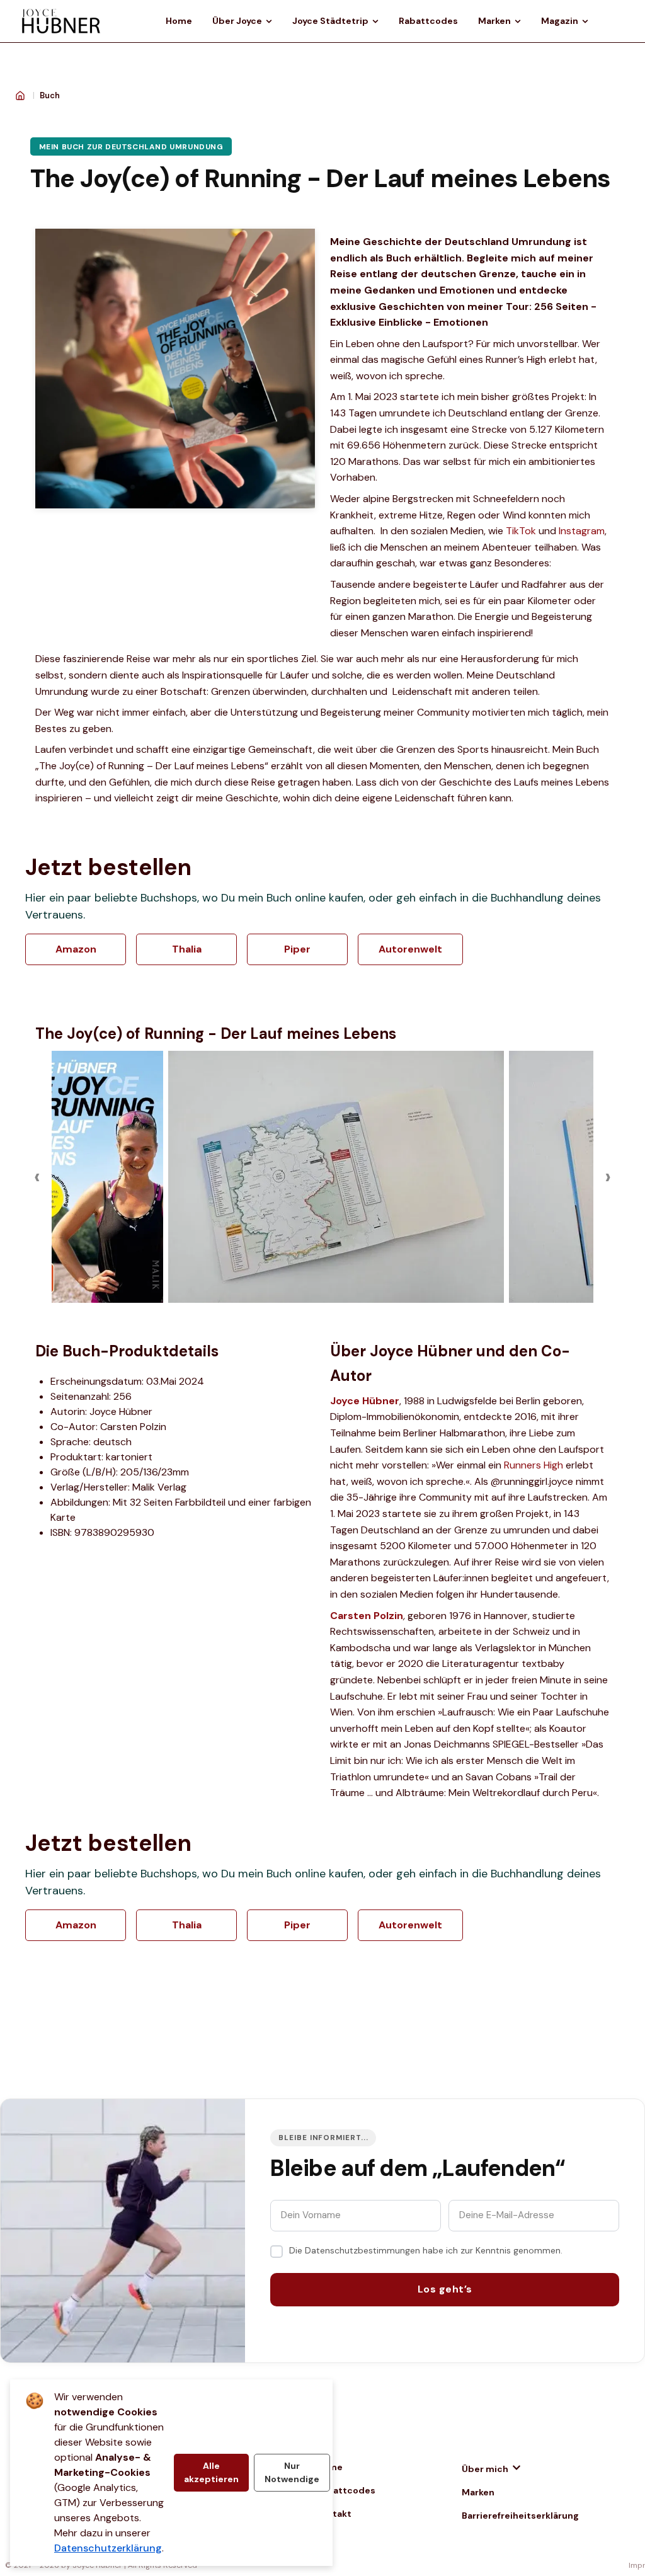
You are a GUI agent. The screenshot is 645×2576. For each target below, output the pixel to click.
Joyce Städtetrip (330, 21)
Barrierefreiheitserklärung (520, 2516)
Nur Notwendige (292, 2472)
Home (179, 21)
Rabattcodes (428, 21)
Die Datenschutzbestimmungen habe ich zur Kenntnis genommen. (426, 2250)
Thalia (187, 949)
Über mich (485, 2469)
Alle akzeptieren (211, 2472)
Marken (494, 21)
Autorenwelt (410, 949)
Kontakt (334, 2514)
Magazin (560, 21)
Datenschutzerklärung (108, 2548)
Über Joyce (237, 21)
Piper (297, 949)
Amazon (76, 949)
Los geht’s (445, 2289)
